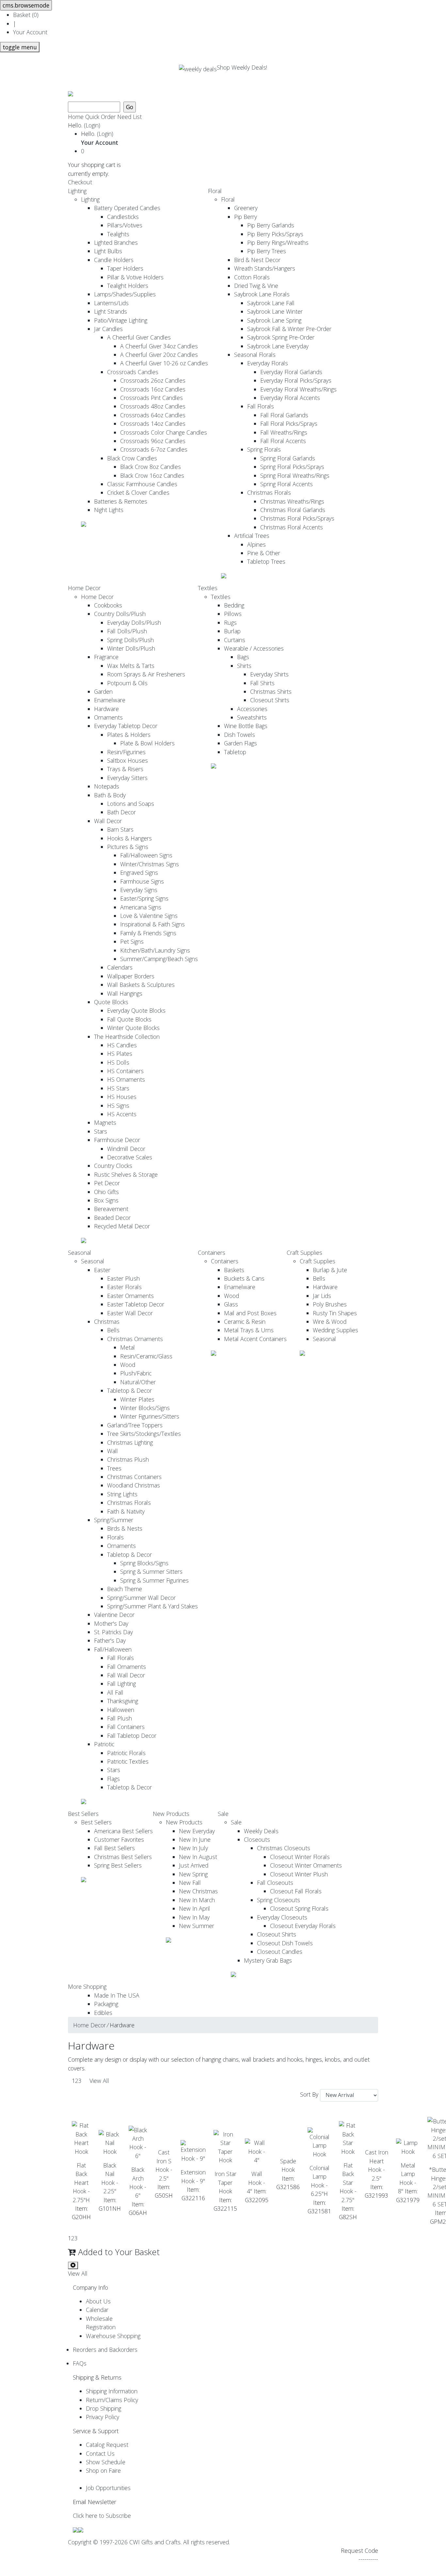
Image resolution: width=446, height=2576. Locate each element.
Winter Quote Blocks (133, 1028)
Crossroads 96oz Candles (153, 441)
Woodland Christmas (134, 1485)
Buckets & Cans (244, 1278)
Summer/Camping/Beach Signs (159, 959)
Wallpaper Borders (131, 976)
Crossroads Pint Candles (151, 398)
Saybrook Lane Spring (274, 320)
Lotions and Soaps (131, 804)
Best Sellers (83, 1814)
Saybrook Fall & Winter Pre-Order (289, 329)
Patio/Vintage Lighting (121, 320)
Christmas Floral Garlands (293, 510)
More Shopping (87, 1986)
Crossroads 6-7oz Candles (154, 449)
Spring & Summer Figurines (154, 1580)
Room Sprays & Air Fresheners (146, 674)
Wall (112, 1451)
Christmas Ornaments (135, 1339)
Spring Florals (264, 449)
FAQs (80, 2363)
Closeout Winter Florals (300, 1857)
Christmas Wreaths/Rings (292, 501)
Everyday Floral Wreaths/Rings (298, 389)
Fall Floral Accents (283, 441)
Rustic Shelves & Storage (126, 1174)
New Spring (193, 1874)
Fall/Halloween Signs (146, 855)
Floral (215, 191)
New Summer (197, 1926)
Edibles (103, 2013)
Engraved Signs (139, 873)
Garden (103, 691)
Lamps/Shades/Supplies (125, 294)
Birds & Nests (125, 1528)
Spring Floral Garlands (288, 458)
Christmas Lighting (130, 1442)
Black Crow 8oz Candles (151, 467)
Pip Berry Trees (267, 251)
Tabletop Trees (266, 561)
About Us (98, 2301)
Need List (129, 117)
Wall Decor (108, 821)
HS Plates (120, 1054)
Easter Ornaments (130, 1296)
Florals (115, 1537)
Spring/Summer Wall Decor (141, 1598)
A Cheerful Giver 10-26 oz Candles (164, 363)
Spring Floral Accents (287, 484)
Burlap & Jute (330, 1270)
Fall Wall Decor (126, 1675)
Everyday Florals (268, 363)
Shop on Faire (103, 2470)
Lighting (77, 191)
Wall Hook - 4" (256, 2182)
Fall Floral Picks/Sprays (289, 424)
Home (76, 117)
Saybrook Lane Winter (275, 311)
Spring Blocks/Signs (144, 1563)
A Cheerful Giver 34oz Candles (159, 346)
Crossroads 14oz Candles (153, 424)
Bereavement (111, 1209)
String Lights (122, 1494)
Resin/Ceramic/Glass (146, 1356)
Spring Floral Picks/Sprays (292, 467)
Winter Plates (137, 1399)
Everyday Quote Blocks (136, 1010)
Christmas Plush (128, 1459)
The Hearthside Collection (127, 1037)
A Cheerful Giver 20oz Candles (159, 355)
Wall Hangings (125, 993)
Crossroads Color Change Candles (164, 432)
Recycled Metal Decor (122, 1226)
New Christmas (198, 1891)
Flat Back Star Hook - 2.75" (348, 2183)
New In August (198, 1857)
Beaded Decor (112, 1218)
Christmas (107, 1321)
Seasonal (80, 1253)
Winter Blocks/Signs (145, 1408)
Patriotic (104, 1744)
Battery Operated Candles (127, 208)
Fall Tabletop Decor (132, 1736)
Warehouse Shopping (113, 2336)
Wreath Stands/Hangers (265, 268)
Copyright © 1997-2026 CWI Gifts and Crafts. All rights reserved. (149, 2542)
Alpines (256, 544)
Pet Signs (132, 941)
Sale (223, 1814)
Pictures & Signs (128, 847)
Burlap (232, 631)
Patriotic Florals (126, 1753)
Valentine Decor (114, 1615)
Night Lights (109, 510)
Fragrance (106, 657)
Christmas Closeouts (284, 1848)
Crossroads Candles (133, 372)
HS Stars (118, 1088)
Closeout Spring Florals (299, 1908)
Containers (212, 1253)
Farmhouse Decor (117, 1140)
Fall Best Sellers (114, 1848)
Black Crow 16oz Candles (152, 475)
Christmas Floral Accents (292, 527)
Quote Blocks (111, 1002)
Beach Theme (125, 1589)
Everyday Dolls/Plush (134, 623)
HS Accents (122, 1114)
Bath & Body (110, 795)
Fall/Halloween (113, 1649)
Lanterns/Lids (111, 303)
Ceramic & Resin (245, 1321)
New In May (194, 1917)
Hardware (106, 709)
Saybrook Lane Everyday (278, 346)
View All (99, 2081)
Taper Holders (125, 268)
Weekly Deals (261, 1831)
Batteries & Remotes (121, 501)
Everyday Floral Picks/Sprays (296, 380)
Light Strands (111, 311)
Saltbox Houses (127, 760)
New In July (193, 1848)
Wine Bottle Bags (246, 726)
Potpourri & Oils (127, 683)
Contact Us (100, 2453)
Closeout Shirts (270, 700)
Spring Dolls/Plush (130, 640)
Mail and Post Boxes (250, 1313)
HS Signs (118, 1105)
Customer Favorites (119, 1839)
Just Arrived (194, 1865)
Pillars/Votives (125, 225)
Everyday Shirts (269, 674)
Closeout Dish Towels (285, 1943)
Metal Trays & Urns (249, 1330)
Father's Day (110, 1640)
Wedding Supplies (335, 1330)
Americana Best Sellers (123, 1831)
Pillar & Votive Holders (135, 277)
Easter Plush (123, 1278)
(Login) (92, 125)
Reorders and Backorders (105, 2350)
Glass (231, 1304)
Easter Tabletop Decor (136, 1304)
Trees (114, 1468)
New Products (171, 1814)
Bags (243, 657)
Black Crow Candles (132, 458)
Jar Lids (322, 1296)
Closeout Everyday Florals (303, 1926)
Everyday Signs (139, 890)
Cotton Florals (252, 277)
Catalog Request (107, 2445)
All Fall (115, 1692)
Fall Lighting (121, 1684)
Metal (127, 1347)
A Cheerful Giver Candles (139, 337)
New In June (195, 1839)
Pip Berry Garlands (271, 225)
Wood (128, 1365)
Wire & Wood (330, 1321)
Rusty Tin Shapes (335, 1313)
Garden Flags (240, 743)
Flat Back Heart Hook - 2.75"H (81, 2183)
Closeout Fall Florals (296, 1891)
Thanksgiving (123, 1701)
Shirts (244, 666)
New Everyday (197, 1831)
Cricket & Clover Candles (138, 492)
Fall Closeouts (275, 1883)
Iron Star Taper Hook (225, 2182)
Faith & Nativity (126, 1511)
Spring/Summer (114, 1520)
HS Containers (125, 1071)
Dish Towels (239, 735)
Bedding (234, 605)
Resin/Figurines (126, 752)
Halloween (121, 1710)
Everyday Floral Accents (290, 398)
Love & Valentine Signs (149, 916)
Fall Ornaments (127, 1667)
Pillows (233, 614)
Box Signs (106, 1200)
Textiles (208, 588)
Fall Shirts (262, 683)
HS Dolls (118, 1062)
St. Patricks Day (113, 1632)
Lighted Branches (116, 242)
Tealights (118, 234)
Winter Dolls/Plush (131, 648)
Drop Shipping (104, 2408)
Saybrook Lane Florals (262, 294)
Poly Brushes (330, 1304)
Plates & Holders (129, 735)
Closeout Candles (280, 1952)
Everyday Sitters (127, 778)
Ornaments (108, 717)
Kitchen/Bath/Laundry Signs (155, 950)
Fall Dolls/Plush (127, 631)
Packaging (106, 2004)
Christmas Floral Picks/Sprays (297, 518)
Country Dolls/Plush (120, 614)
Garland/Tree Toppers (135, 1425)
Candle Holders (114, 260)
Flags (113, 1779)
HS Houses (122, 1097)
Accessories (252, 709)
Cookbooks (108, 605)
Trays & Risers (125, 769)
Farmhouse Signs (142, 881)
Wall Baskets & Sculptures (141, 985)
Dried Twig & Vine (256, 286)
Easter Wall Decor (130, 1313)
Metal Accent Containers (255, 1339)
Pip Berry (246, 217)
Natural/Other (138, 1382)
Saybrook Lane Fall (271, 303)
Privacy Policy (103, 2417)
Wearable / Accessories (254, 648)
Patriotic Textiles (128, 1761)
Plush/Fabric (136, 1373)
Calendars (120, 967)
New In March (197, 1900)
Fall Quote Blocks (129, 1019)
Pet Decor (107, 1183)
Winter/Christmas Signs (150, 864)
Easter (102, 1270)
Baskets (234, 1270)
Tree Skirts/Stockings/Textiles (144, 1434)
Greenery (246, 208)
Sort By (309, 2094)
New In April (194, 1908)
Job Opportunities (108, 2488)
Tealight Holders (128, 286)
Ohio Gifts (106, 1192)
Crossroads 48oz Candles (153, 406)
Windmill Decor (126, 1149)
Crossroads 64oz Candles (153, 415)
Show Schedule (106, 2462)
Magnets (105, 1122)
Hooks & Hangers (129, 838)
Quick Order (100, 117)
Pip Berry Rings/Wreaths (278, 242)
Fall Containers (126, 1727)
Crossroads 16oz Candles (153, 389)
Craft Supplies (304, 1253)
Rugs (230, 623)
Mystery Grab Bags (268, 1960)
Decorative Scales (130, 1157)
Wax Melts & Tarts (131, 666)
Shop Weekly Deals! (242, 67)
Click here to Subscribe (102, 2516)
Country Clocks (113, 1166)
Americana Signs (141, 907)
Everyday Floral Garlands (291, 372)
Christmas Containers (134, 1477)
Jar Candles (108, 329)
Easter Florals (124, 1287)
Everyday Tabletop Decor (126, 726)
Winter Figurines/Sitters (150, 1416)
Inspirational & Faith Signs (152, 924)
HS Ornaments (126, 1079)
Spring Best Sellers (118, 1865)
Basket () (26, 15)
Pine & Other (264, 553)
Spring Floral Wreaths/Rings (295, 475)
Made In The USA (117, 1995)
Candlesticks (123, 217)
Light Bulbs (108, 251)
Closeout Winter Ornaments (306, 1865)
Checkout (80, 182)
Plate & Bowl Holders (147, 743)
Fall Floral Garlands (284, 415)
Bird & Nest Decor (257, 260)
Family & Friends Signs (148, 933)
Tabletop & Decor (129, 1390)
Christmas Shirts (271, 691)
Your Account (30, 32)
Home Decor (84, 588)
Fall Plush (119, 1718)
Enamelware (110, 700)
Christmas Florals (269, 492)
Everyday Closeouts (282, 1917)
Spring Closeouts (279, 1900)
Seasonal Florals (255, 355)
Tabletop (235, 752)
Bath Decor (121, 812)
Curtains (235, 640)
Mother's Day (111, 1623)
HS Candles (122, 1045)
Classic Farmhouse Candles (142, 484)
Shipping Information (112, 2391)
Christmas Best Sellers (123, 1857)
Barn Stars (120, 829)
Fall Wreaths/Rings (284, 432)
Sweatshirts (252, 717)
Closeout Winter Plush (299, 1874)
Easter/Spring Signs (144, 898)
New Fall (190, 1883)
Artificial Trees (252, 536)
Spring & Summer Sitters (151, 1571)
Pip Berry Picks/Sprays (275, 234)
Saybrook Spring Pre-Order (281, 337)
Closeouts (257, 1839)
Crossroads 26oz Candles (153, 380)
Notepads (107, 786)
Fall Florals (261, 406)
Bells (113, 1330)
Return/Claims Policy (112, 2400)
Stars (101, 1131)
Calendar (97, 2310)
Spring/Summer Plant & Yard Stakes (152, 1606)
